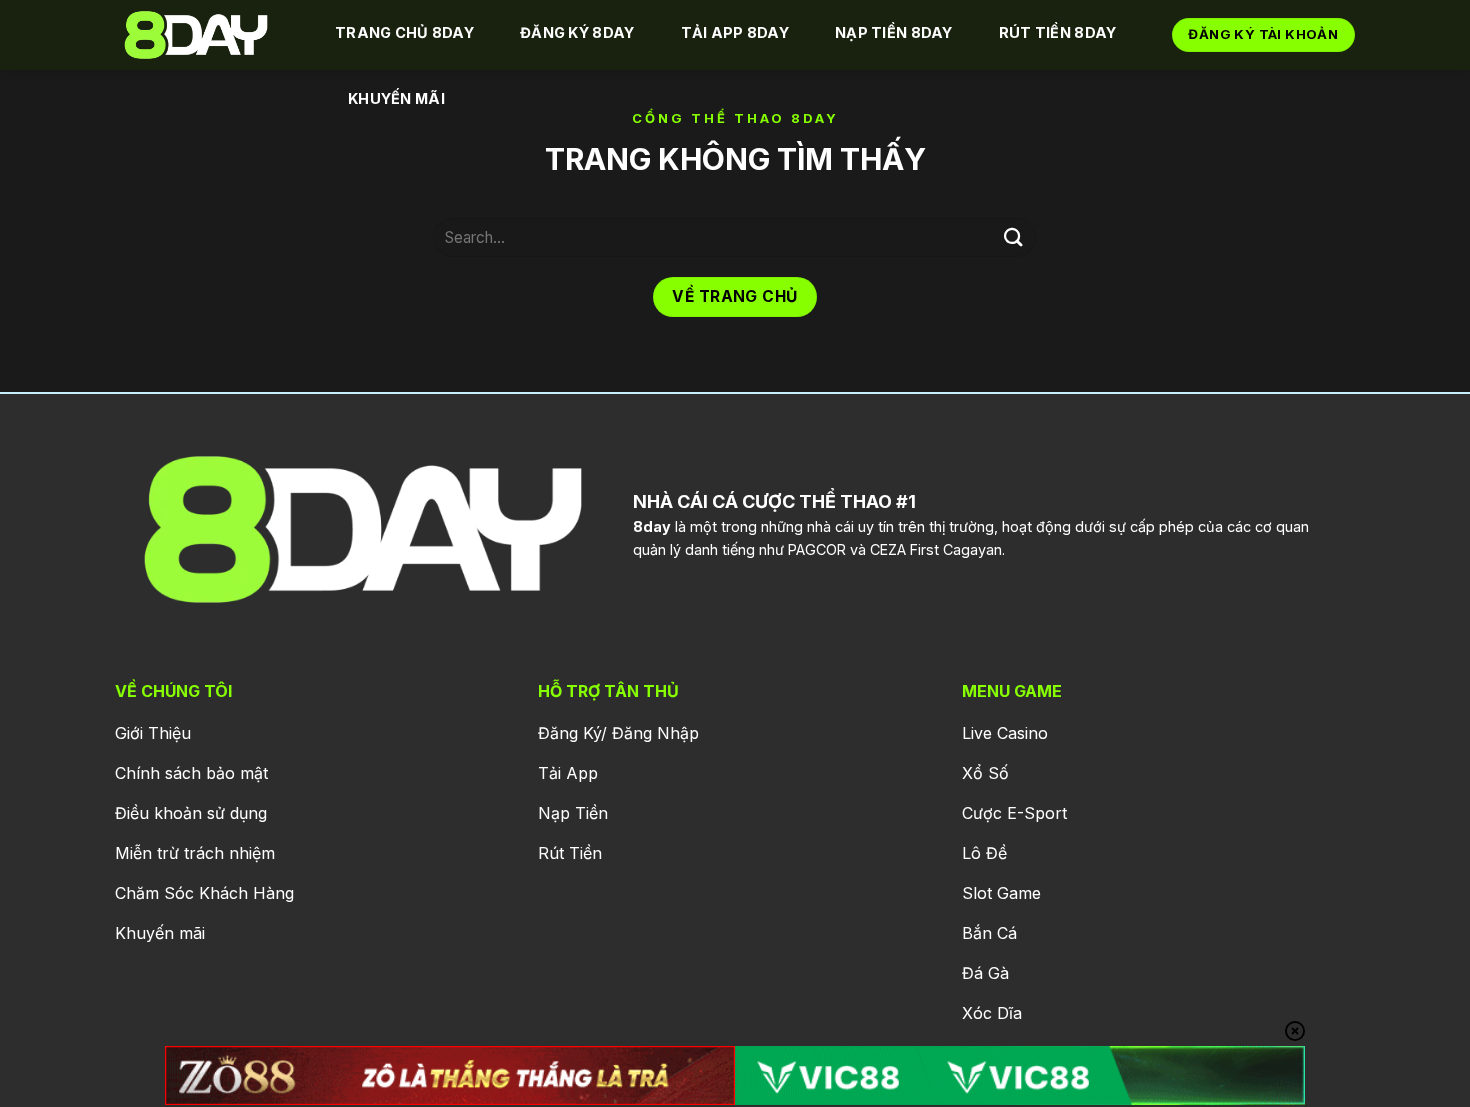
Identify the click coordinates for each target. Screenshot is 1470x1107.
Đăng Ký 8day (577, 32)
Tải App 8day (735, 32)
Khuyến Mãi (396, 98)
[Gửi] (1013, 237)
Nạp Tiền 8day (894, 32)
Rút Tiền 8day (1058, 32)
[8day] (205, 35)
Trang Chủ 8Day (404, 32)
